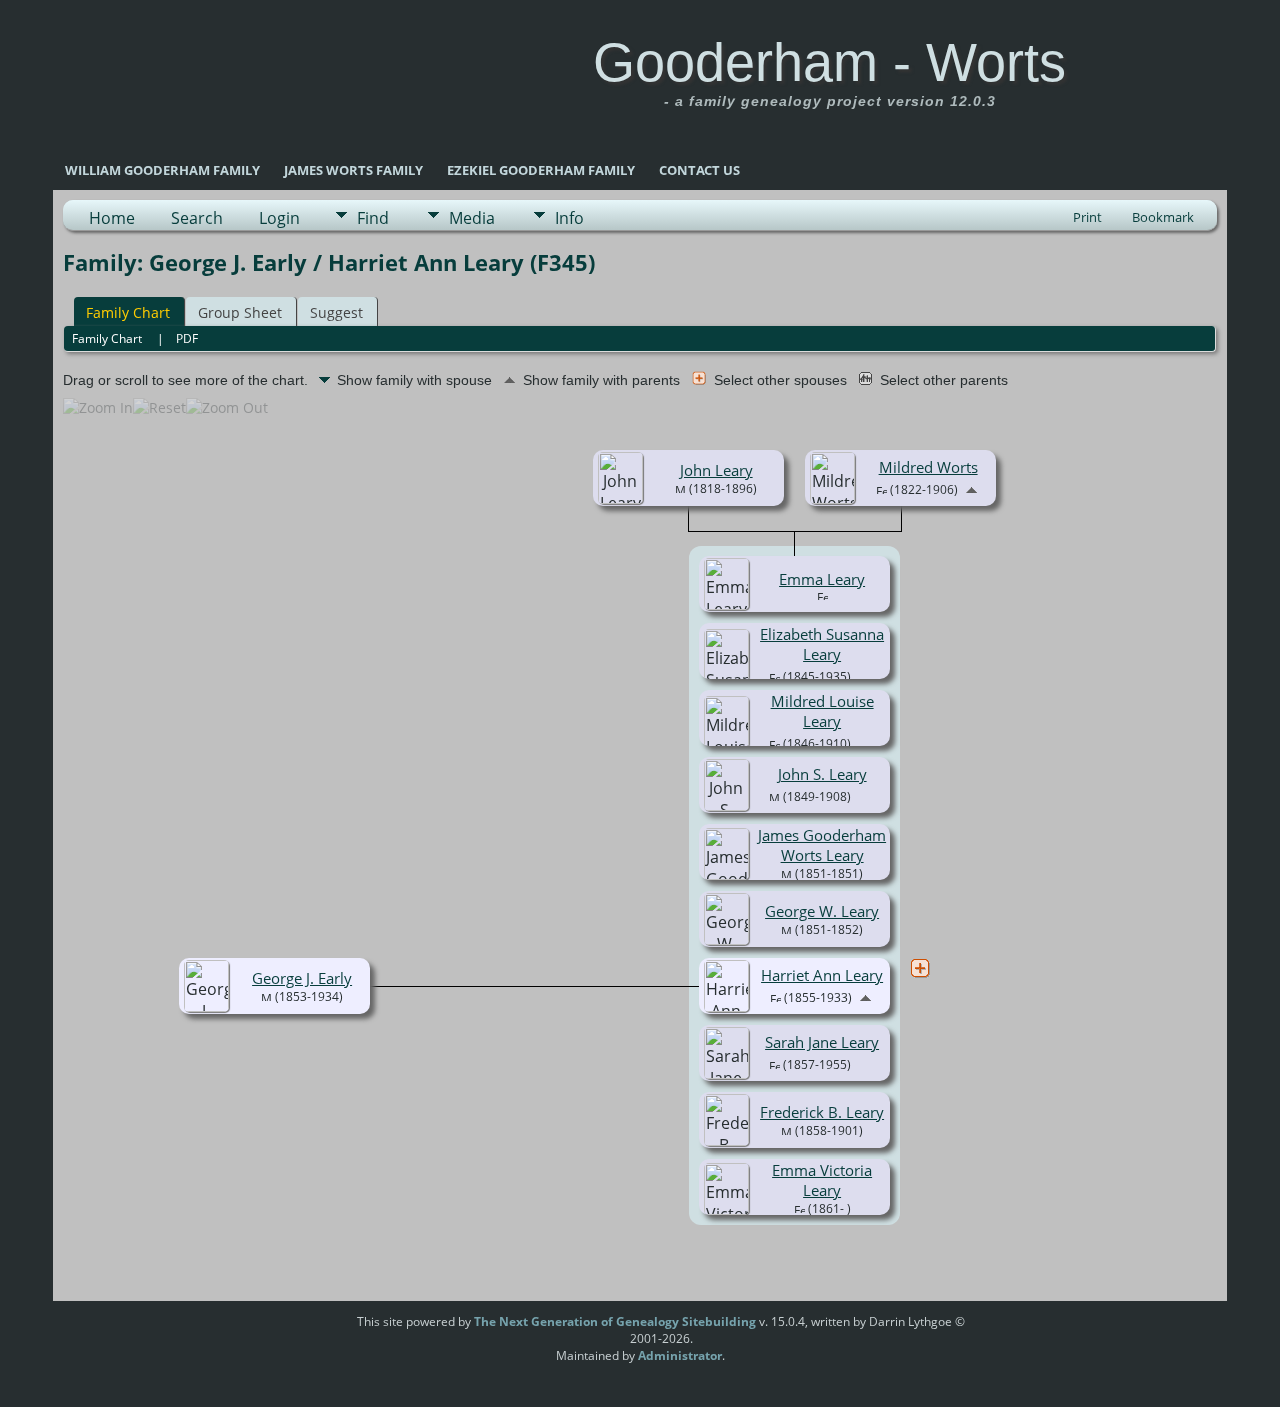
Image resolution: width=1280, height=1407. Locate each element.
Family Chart (128, 312)
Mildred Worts (928, 467)
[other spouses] (920, 968)
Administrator (680, 1355)
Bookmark (1163, 217)
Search (197, 218)
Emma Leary (822, 579)
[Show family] (865, 675)
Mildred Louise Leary (822, 711)
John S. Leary (822, 774)
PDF (187, 338)
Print (1087, 217)
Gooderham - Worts (829, 62)
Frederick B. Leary (822, 1112)
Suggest (336, 312)
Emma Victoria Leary (822, 1180)
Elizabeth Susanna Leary (822, 644)
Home (112, 218)
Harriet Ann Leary (822, 975)
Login (279, 218)
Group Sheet (240, 312)
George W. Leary (822, 911)
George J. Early (302, 978)
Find (373, 218)
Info (569, 218)
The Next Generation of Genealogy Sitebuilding (615, 1321)
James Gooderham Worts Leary (822, 845)
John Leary (716, 470)
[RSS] (319, 1329)
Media (472, 218)
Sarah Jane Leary (822, 1042)
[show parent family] (971, 488)
